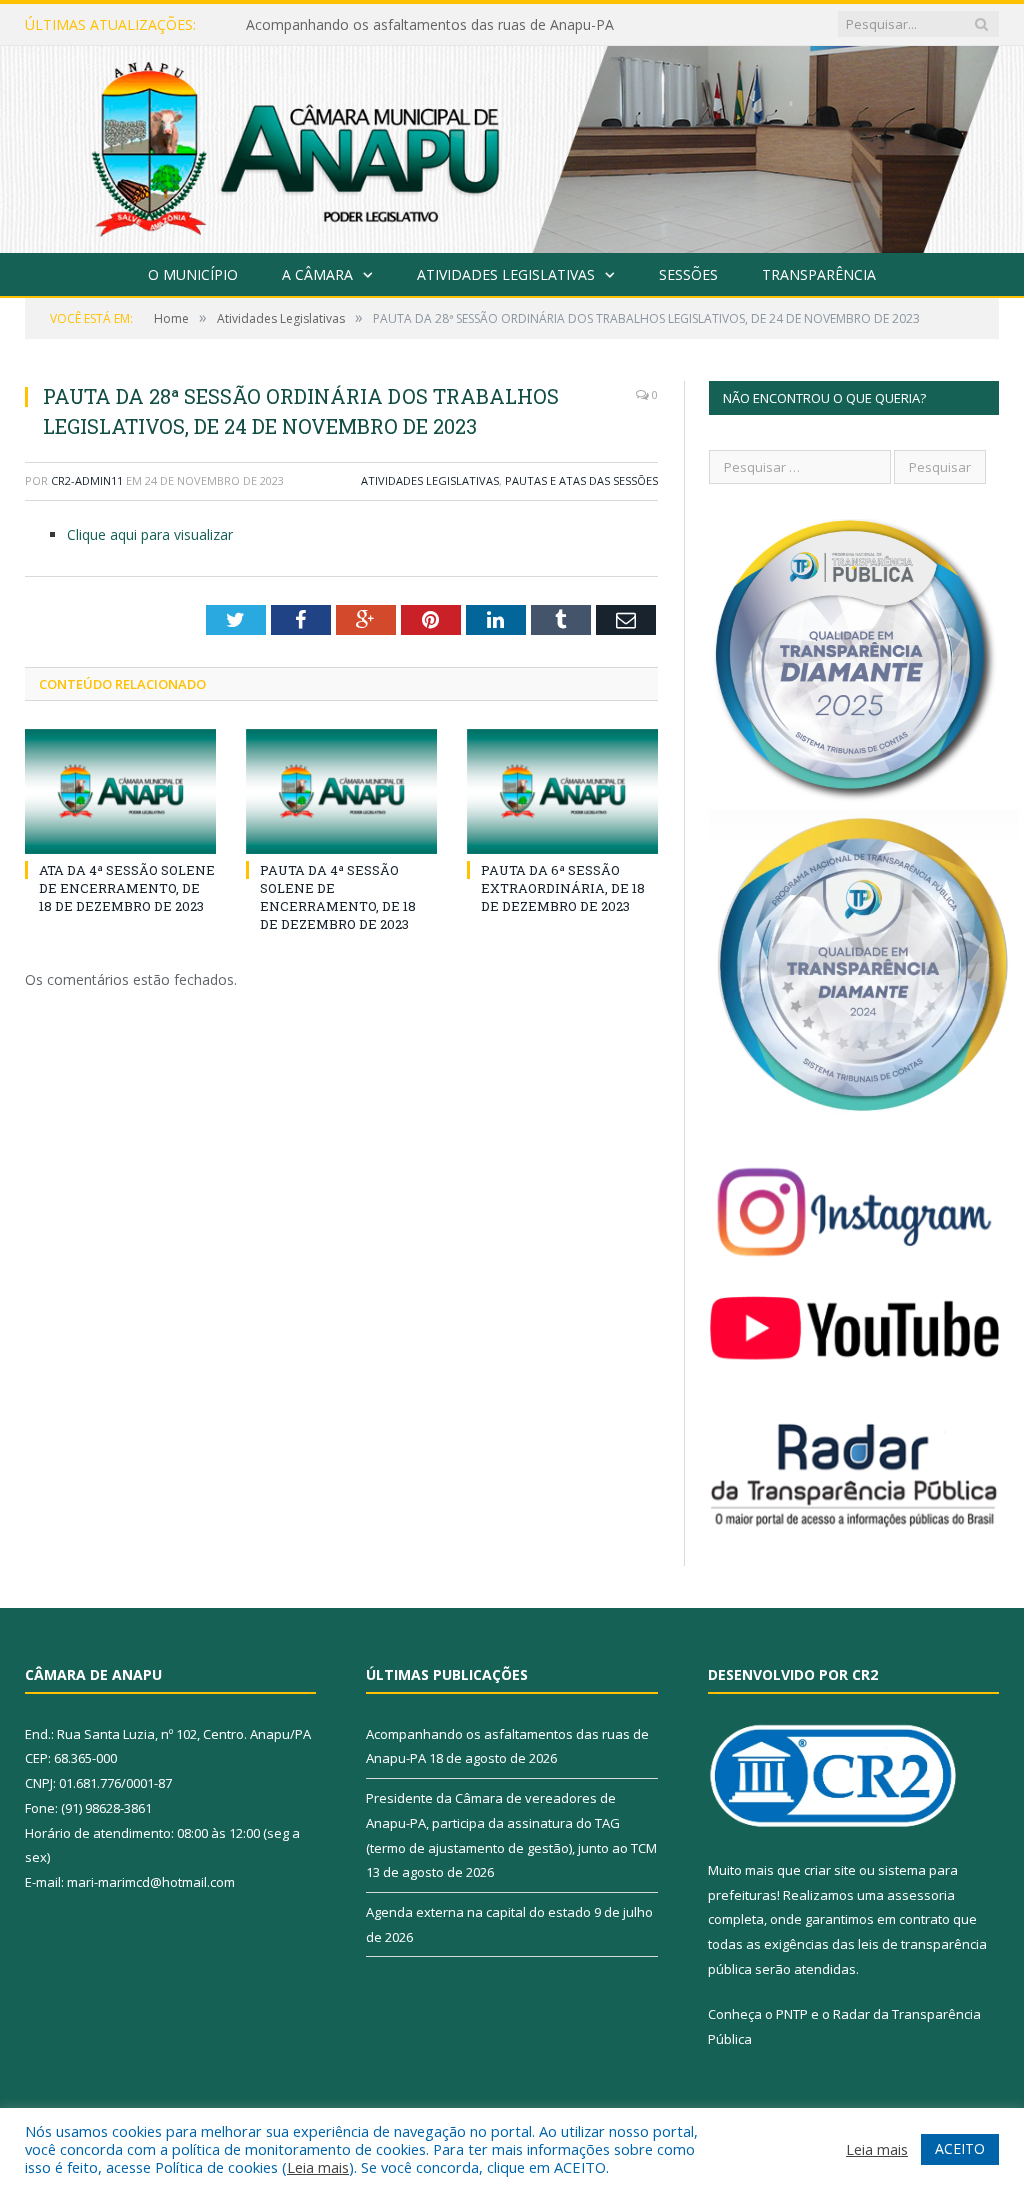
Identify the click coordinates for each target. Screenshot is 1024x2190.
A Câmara (317, 274)
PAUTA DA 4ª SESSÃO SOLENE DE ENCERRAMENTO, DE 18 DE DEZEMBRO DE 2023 (338, 897)
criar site (830, 1870)
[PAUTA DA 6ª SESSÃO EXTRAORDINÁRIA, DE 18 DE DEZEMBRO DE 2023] (562, 791)
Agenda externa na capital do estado (478, 1912)
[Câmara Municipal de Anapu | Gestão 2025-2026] (512, 145)
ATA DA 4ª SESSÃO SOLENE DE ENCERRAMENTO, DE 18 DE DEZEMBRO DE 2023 (127, 888)
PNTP (792, 2014)
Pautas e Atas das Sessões (581, 480)
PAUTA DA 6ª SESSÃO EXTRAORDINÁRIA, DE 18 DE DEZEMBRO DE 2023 (563, 888)
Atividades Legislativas (506, 274)
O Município (193, 274)
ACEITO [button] (960, 2148)
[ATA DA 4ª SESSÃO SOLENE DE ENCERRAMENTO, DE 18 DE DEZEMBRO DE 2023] (120, 791)
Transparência (819, 274)
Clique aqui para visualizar (150, 534)
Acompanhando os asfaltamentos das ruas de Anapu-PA (430, 25)
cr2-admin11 (87, 480)
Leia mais (318, 2167)
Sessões (688, 274)
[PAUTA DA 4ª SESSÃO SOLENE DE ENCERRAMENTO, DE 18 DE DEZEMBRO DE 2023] (341, 791)
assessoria (921, 1895)
